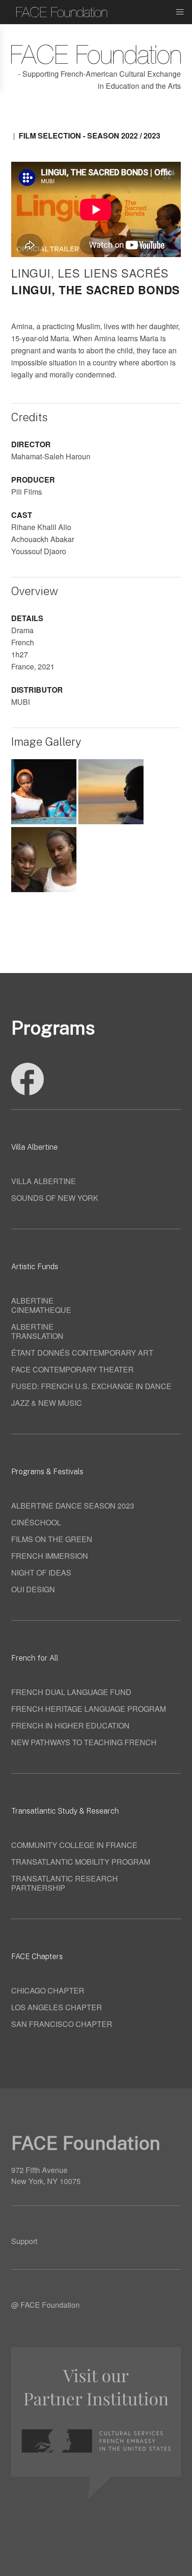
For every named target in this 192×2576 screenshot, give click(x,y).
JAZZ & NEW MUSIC (47, 1403)
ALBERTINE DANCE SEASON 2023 (73, 1506)
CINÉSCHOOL (36, 1522)
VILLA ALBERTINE (44, 1181)
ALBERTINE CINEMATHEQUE (41, 1305)
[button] (180, 12)
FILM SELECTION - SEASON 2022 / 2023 (89, 136)
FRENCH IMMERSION (50, 1556)
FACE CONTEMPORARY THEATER (72, 1369)
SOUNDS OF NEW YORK (55, 1198)
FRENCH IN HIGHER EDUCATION (70, 1725)
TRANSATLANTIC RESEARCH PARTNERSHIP (65, 1883)
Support (24, 2241)
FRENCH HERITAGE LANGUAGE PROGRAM (89, 1709)
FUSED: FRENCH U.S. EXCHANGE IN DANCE (91, 1386)
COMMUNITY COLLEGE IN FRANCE (74, 1845)
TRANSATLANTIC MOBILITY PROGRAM (81, 1862)
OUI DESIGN (33, 1589)
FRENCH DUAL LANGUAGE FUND (71, 1692)
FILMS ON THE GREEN (52, 1539)
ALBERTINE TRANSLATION (37, 1331)
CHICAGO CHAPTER (48, 1990)
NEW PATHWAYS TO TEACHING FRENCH (84, 1742)
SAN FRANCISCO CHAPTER (62, 2024)
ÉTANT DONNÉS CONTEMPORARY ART (82, 1353)
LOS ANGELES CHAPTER (57, 2007)
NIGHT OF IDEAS (41, 1573)
